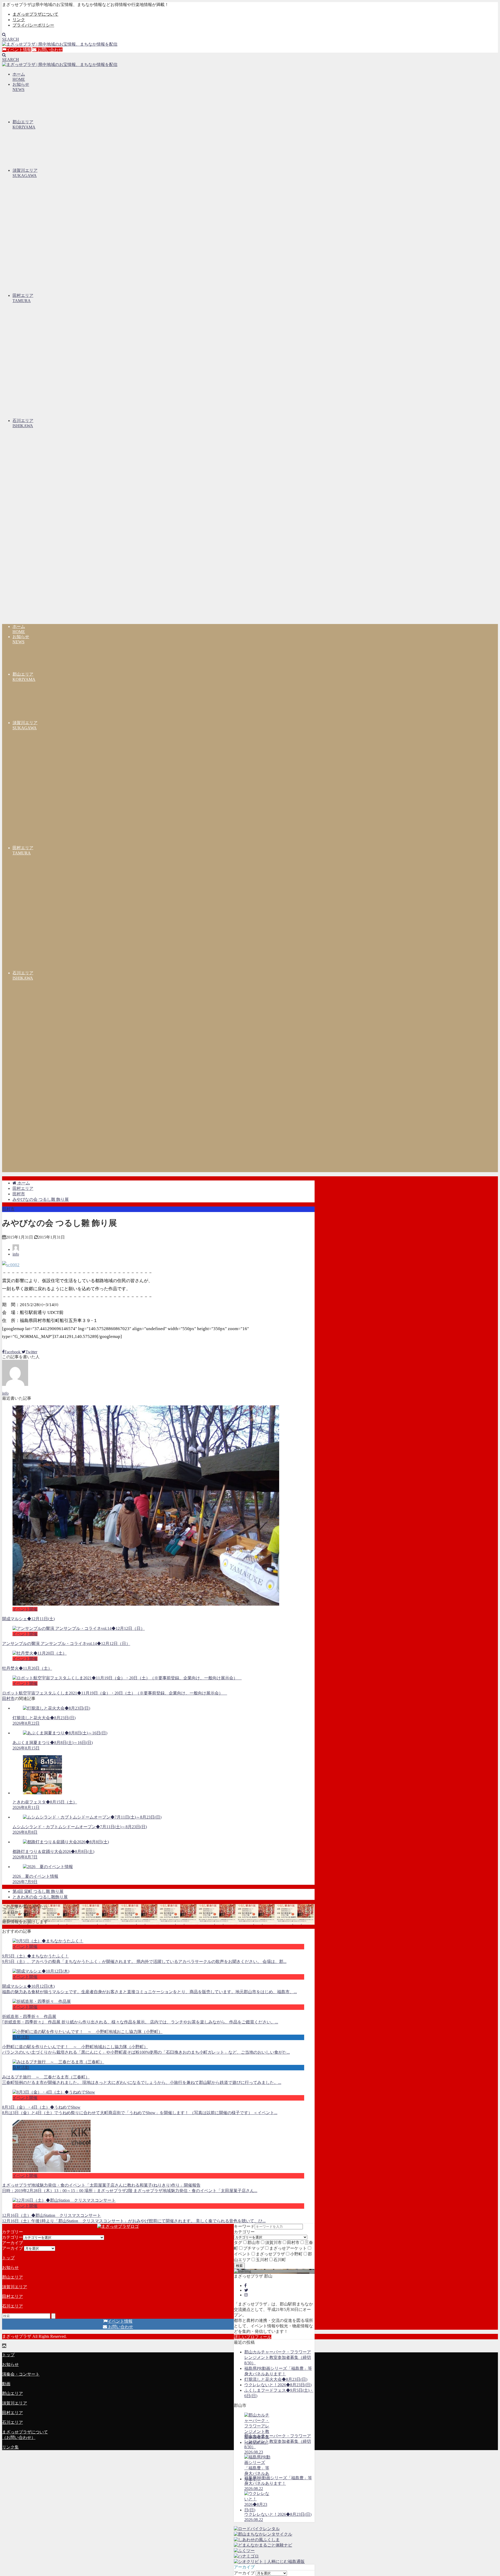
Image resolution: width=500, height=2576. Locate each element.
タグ (238, 2242)
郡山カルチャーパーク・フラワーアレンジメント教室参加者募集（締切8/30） (278, 2357)
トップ (8, 2258)
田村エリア (12, 2296)
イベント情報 (19, 50)
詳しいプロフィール (253, 2337)
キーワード (244, 2226)
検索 (239, 2266)
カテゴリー (244, 2232)
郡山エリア (12, 2277)
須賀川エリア (15, 2287)
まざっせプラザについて (35, 14)
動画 (6, 2384)
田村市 (8, 1209)
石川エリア (12, 2306)
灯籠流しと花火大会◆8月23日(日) (276, 2379)
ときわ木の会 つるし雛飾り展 (40, 1897)
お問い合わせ (49, 50)
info (16, 1254)
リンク (19, 20)
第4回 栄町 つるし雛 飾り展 (38, 1891)
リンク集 (10, 2447)
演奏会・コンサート (21, 2374)
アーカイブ (244, 2573)
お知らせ (10, 2268)
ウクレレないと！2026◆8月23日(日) (278, 2385)
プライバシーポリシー (33, 25)
